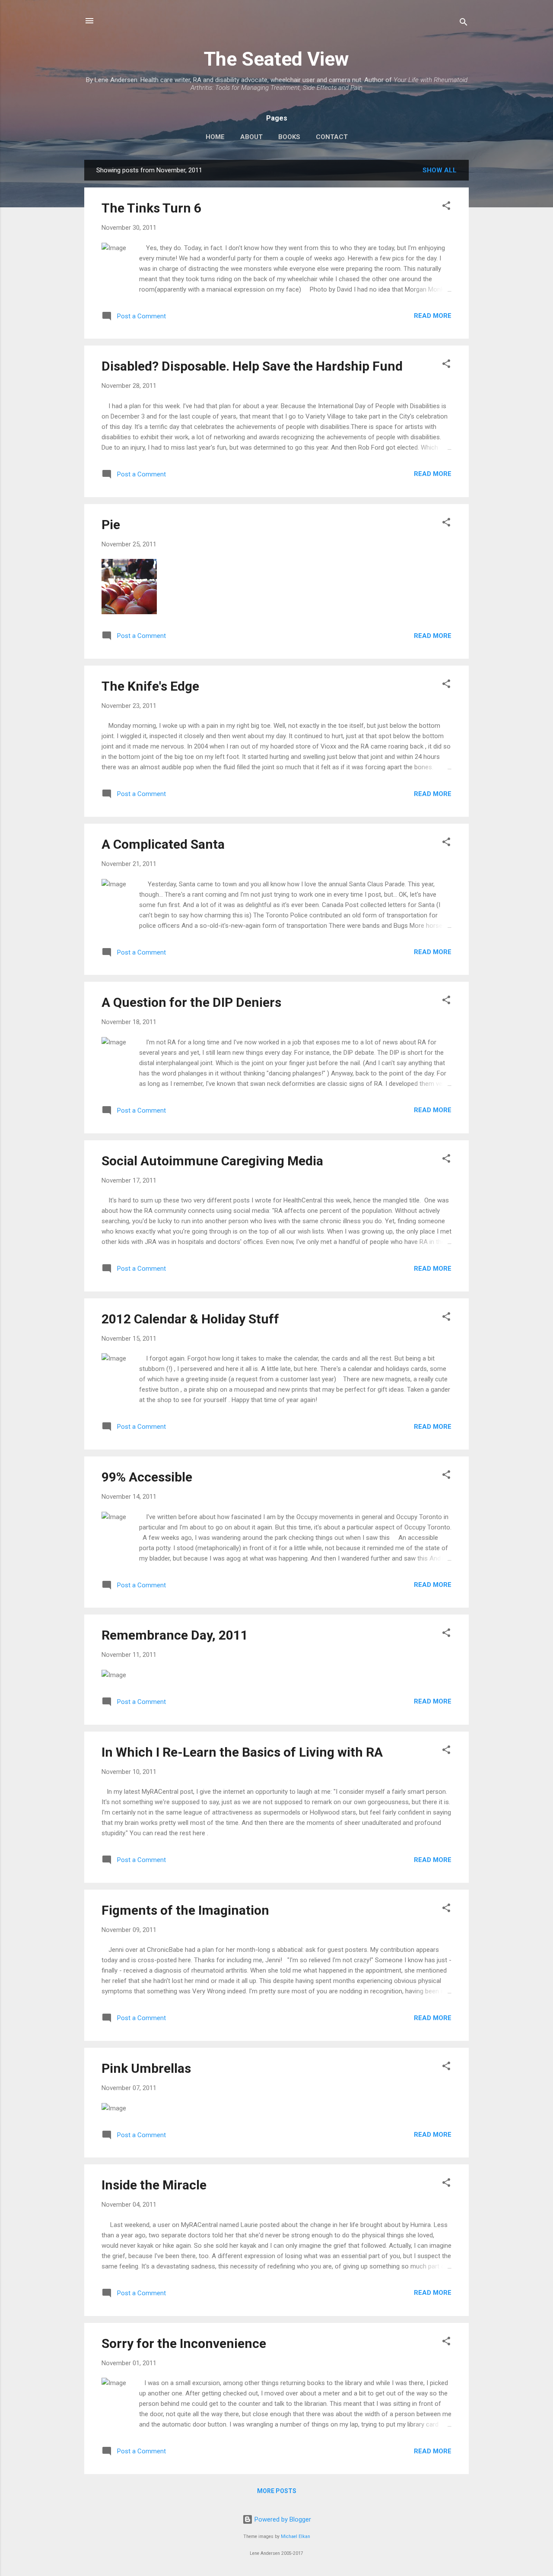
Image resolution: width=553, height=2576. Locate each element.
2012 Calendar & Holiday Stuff (190, 1319)
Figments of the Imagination (185, 1910)
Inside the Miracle (154, 2185)
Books (289, 137)
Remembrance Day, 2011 (175, 1635)
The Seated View (276, 59)
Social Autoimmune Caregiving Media (212, 1161)
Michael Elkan (296, 2536)
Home (215, 137)
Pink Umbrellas (146, 2068)
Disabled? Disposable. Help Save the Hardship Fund (252, 366)
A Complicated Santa (163, 844)
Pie (111, 525)
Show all (440, 170)
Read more (433, 316)
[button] (446, 207)
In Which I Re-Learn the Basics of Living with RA (242, 1752)
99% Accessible (147, 1477)
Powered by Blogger (282, 2519)
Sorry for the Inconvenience (184, 2343)
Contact (332, 137)
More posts (277, 2491)
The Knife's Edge (150, 686)
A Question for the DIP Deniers (191, 1002)
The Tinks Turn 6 (151, 208)
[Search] (464, 24)
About (251, 137)
